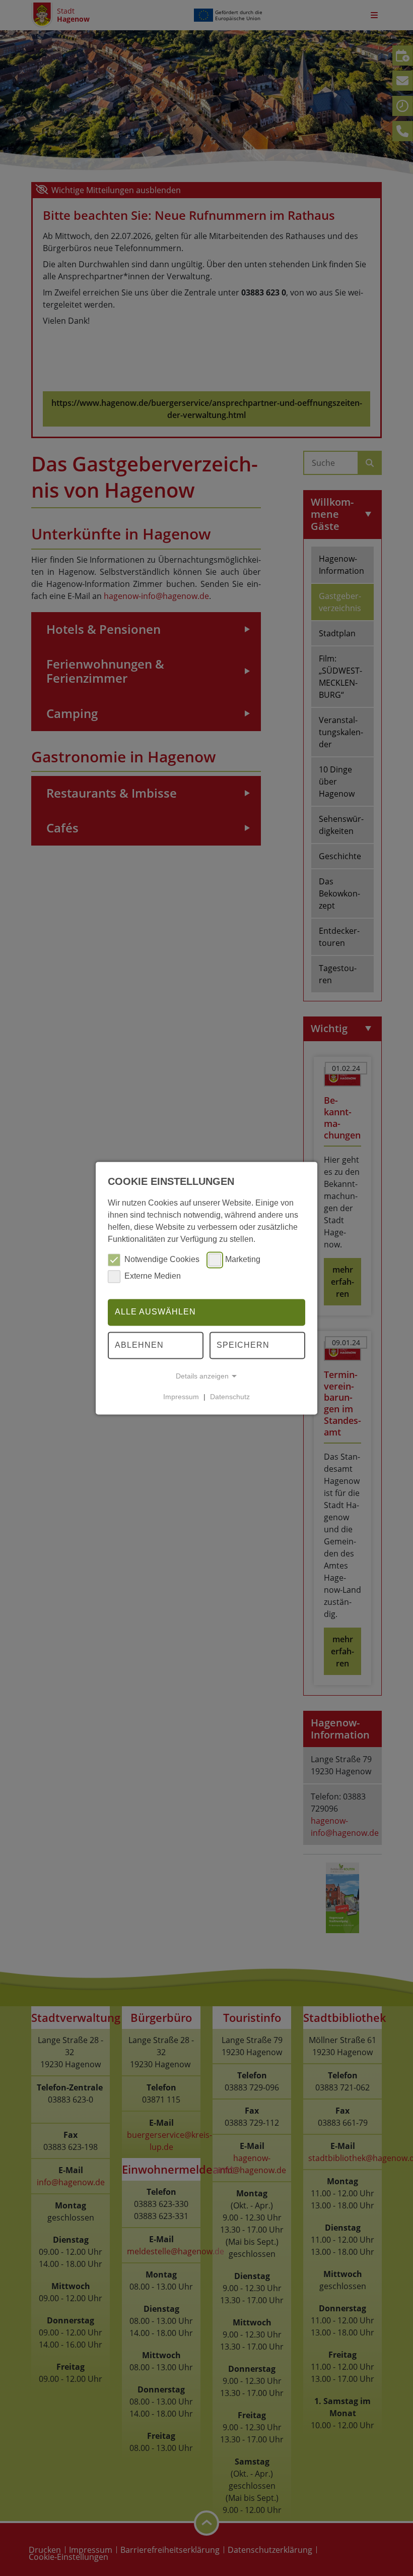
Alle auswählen (155, 1312)
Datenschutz (230, 1397)
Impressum (181, 1397)
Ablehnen (139, 1345)
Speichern (243, 1345)
